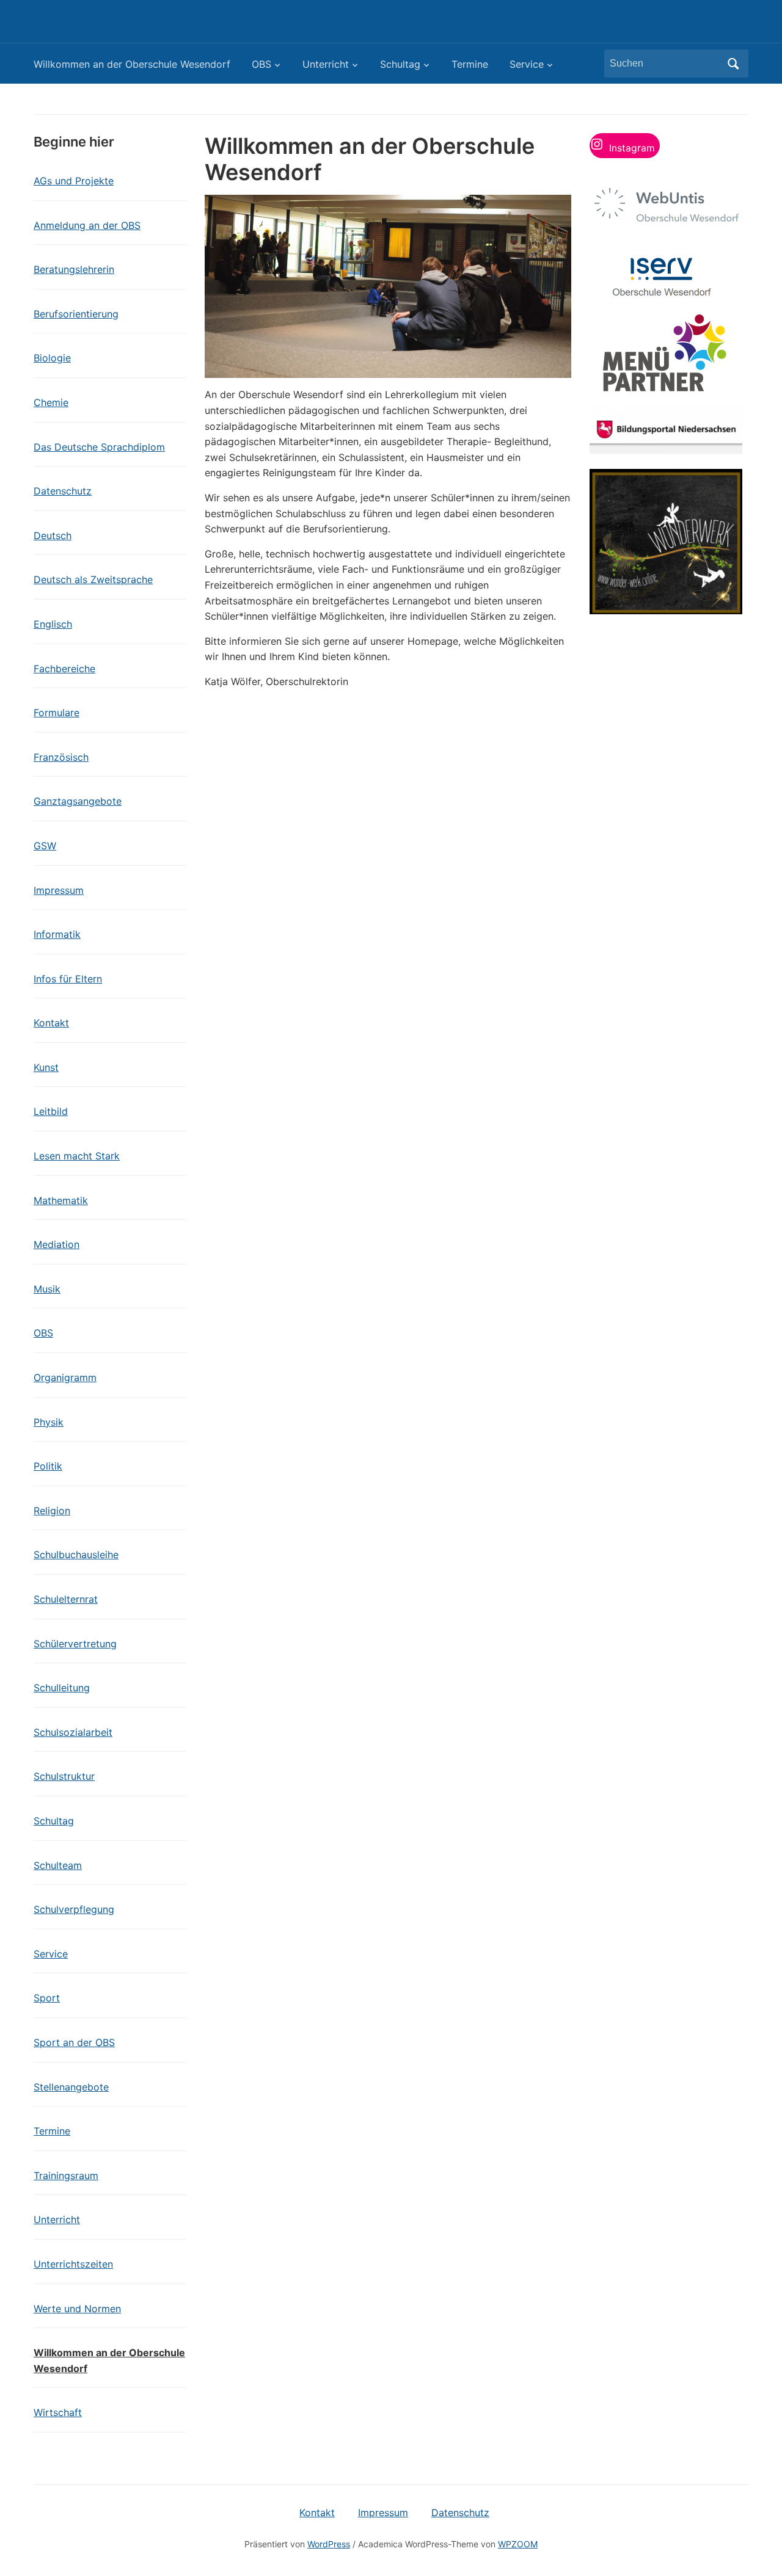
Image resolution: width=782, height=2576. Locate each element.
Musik (47, 1289)
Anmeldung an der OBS (87, 225)
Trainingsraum (66, 2175)
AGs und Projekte (74, 181)
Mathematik (61, 1200)
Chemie (51, 402)
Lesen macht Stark (77, 1156)
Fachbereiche (64, 669)
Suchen (733, 63)
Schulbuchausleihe (76, 1555)
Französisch (61, 757)
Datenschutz (63, 491)
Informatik (57, 934)
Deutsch (53, 535)
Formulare (57, 713)
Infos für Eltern (68, 979)
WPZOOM (518, 2544)
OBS (261, 64)
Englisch (53, 624)
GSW (45, 846)
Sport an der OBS (74, 2042)
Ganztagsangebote (78, 801)
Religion (52, 1511)
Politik (48, 1466)
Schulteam (58, 1865)
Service (527, 64)
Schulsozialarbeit (73, 1732)
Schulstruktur (64, 1776)
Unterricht (326, 64)
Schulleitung (62, 1688)
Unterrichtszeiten (73, 2264)
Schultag (400, 64)
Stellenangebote (71, 2087)
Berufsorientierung (76, 314)
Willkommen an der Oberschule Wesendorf (132, 64)
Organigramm (65, 1377)
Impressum (59, 890)
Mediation (57, 1244)
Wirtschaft (58, 2412)
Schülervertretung (75, 1644)
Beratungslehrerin (74, 269)
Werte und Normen (77, 2309)
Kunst (46, 1067)
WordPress (329, 2544)
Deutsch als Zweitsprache (93, 579)
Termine (470, 64)
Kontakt (51, 1023)
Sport (47, 1998)
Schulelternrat (66, 1599)
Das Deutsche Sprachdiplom (99, 447)
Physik (49, 1422)
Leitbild (51, 1111)
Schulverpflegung (74, 1909)
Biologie (52, 358)
